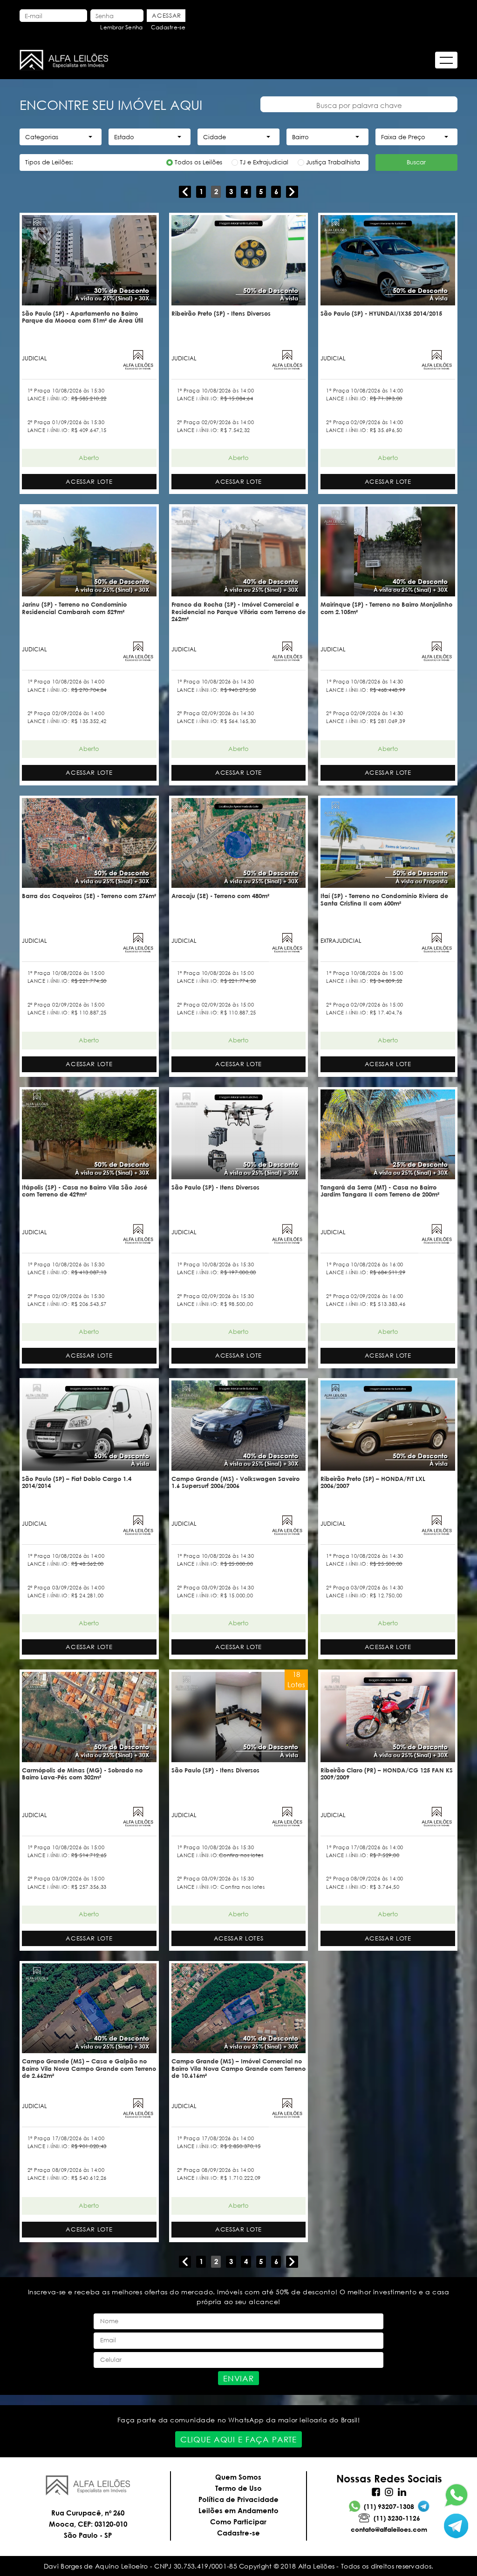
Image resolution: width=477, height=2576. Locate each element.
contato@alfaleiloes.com (389, 2529)
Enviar (238, 2378)
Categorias (42, 137)
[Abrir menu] (446, 60)
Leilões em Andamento (238, 2510)
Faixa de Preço (403, 137)
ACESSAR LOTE (89, 482)
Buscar (416, 162)
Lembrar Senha (121, 27)
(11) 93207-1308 (389, 2506)
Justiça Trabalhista (333, 162)
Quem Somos (238, 2477)
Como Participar (238, 2522)
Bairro (300, 137)
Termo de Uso (238, 2488)
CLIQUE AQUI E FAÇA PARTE (238, 2439)
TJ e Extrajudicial (264, 162)
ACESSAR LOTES (238, 1938)
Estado (124, 137)
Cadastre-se (168, 27)
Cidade (215, 137)
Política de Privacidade (238, 2499)
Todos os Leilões (198, 162)
